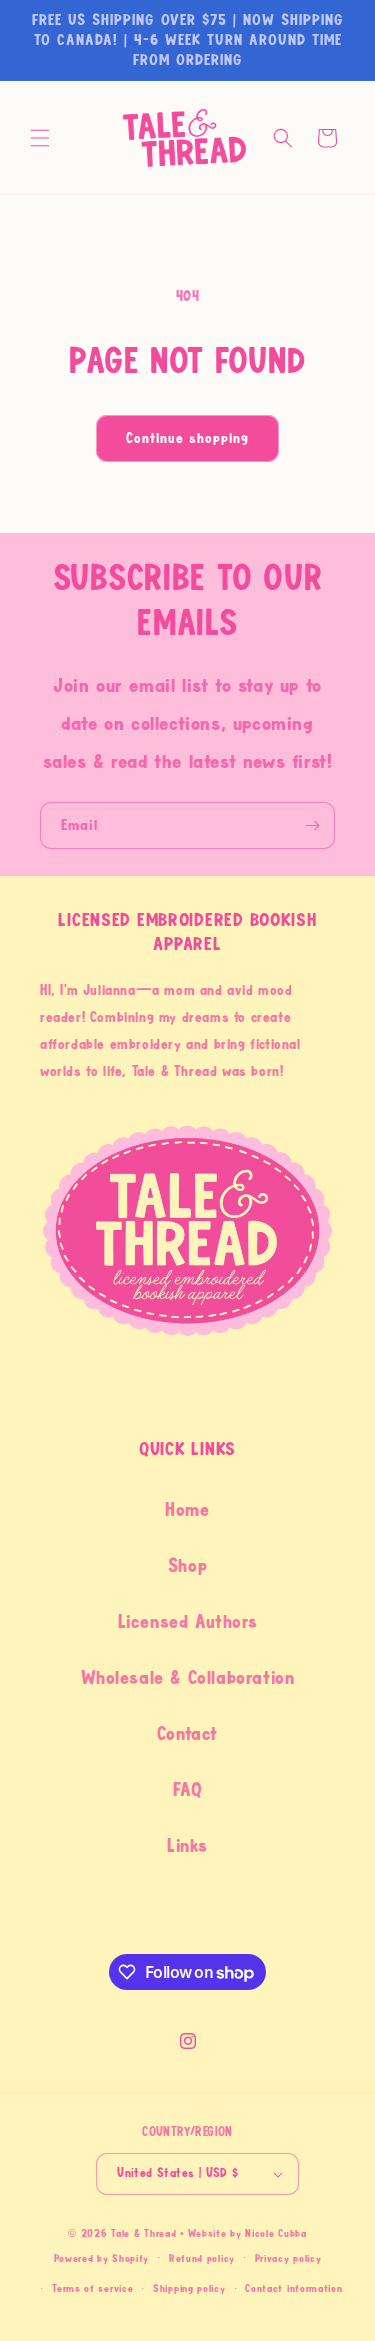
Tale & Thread (143, 2233)
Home (187, 1510)
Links (187, 1846)
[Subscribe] (312, 825)
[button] (40, 138)
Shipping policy (189, 2288)
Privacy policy (288, 2258)
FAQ (188, 1790)
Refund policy (202, 2258)
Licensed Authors (188, 1622)
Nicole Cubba (275, 2233)
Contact (187, 1734)
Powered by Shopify (102, 2257)
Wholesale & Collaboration (188, 1678)
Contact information (293, 2288)
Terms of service (92, 2288)
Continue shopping (187, 438)
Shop (187, 1566)
